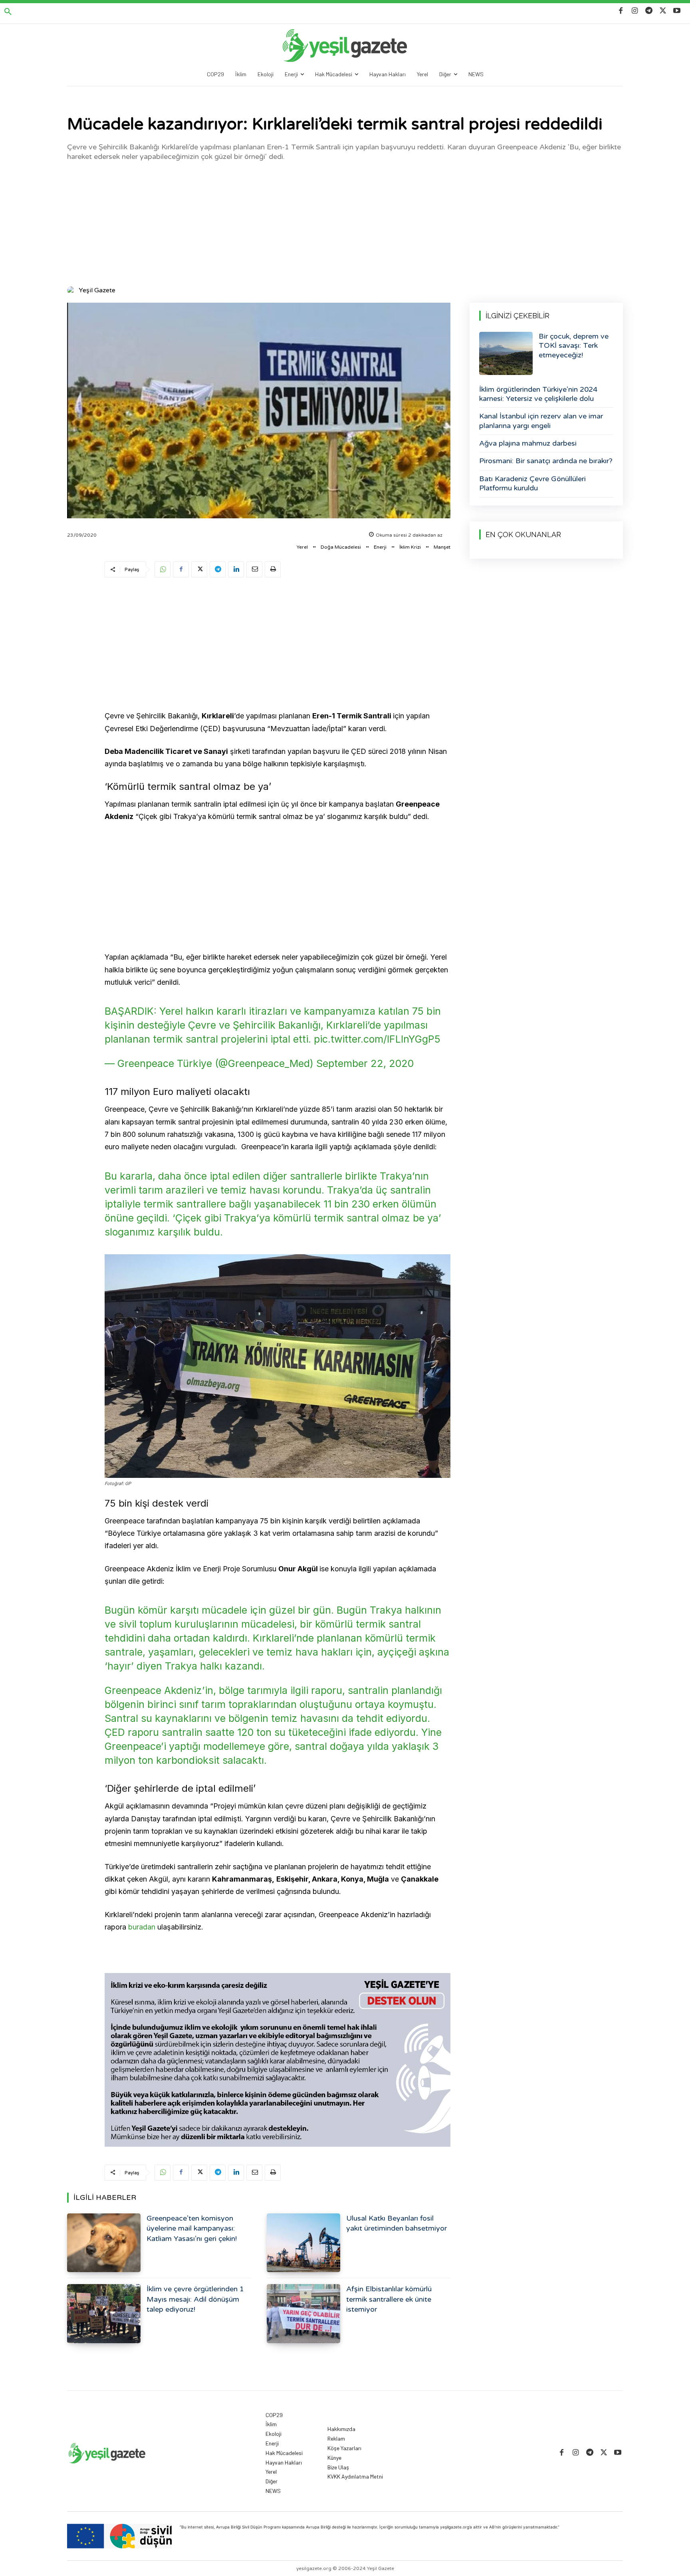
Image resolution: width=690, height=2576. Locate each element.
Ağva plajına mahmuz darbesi (528, 443)
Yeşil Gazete (97, 290)
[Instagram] (635, 11)
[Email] (254, 569)
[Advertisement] (345, 223)
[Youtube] (677, 11)
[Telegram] (649, 11)
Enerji (380, 547)
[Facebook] (621, 11)
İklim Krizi (410, 547)
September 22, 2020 (365, 1063)
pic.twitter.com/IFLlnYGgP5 (377, 1039)
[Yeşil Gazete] (72, 290)
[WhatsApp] (163, 569)
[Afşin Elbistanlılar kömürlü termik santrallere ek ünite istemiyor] (303, 2313)
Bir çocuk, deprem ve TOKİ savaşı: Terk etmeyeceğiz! (574, 346)
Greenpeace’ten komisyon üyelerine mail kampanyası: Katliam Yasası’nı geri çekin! (192, 2228)
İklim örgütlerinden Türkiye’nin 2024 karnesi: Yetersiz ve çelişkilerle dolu (538, 394)
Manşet (442, 547)
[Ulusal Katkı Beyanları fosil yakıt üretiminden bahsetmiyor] (303, 2243)
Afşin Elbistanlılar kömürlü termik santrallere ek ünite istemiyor (389, 2299)
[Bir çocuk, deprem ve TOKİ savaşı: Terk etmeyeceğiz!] (506, 353)
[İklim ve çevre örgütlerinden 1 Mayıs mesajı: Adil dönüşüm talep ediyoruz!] (104, 2313)
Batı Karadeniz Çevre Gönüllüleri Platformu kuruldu (532, 483)
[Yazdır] (273, 569)
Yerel (302, 547)
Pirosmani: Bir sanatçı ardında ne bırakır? (546, 461)
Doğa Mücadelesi (341, 547)
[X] (663, 11)
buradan (143, 1927)
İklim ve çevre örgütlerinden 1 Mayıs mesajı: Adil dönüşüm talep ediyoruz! (195, 2299)
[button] (8, 12)
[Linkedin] (236, 569)
